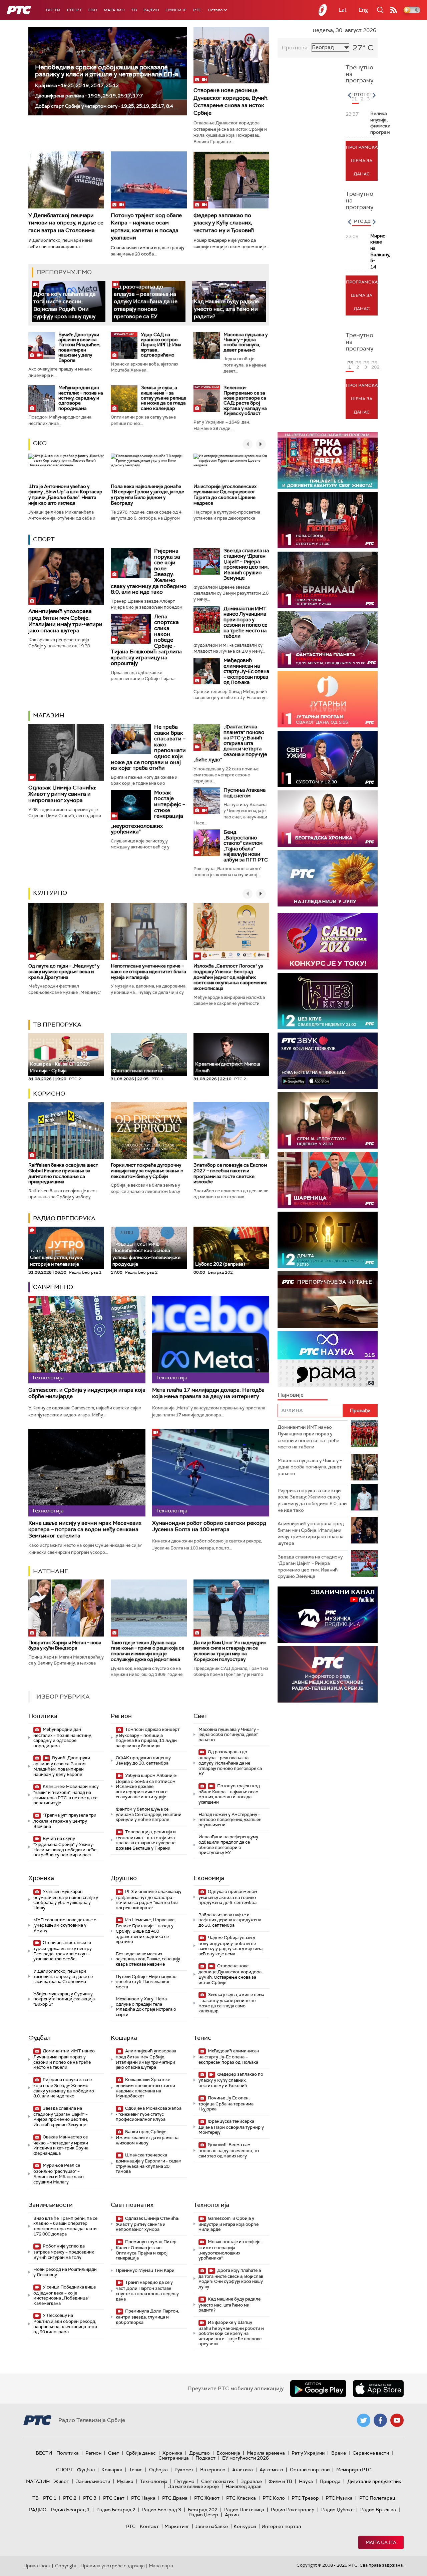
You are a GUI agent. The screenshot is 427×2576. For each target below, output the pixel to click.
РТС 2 (70, 2498)
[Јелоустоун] (328, 1120)
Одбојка (158, 2470)
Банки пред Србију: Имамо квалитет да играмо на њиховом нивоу (147, 2137)
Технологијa (211, 2205)
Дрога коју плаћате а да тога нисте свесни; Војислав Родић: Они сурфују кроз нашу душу (65, 305)
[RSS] (394, 10)
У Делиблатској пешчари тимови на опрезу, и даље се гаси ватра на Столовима (66, 223)
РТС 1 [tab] (356, 97)
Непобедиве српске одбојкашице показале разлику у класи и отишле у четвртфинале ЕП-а (107, 71)
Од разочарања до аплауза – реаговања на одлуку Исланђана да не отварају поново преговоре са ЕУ (146, 302)
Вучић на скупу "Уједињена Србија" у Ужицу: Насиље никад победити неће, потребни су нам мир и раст (65, 1847)
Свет (200, 1716)
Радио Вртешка (378, 2510)
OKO (93, 10)
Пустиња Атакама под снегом (245, 793)
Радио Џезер (203, 2515)
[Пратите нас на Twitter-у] (364, 2420)
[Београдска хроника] (328, 819)
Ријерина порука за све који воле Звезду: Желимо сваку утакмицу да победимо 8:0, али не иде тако (64, 2088)
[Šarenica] (328, 1180)
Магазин (114, 10)
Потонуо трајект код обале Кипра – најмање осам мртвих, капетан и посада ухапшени (229, 1794)
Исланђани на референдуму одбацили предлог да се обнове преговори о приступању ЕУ (228, 1845)
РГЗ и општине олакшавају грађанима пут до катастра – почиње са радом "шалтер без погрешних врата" (149, 1900)
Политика (43, 1716)
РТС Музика (339, 2498)
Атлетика (243, 2470)
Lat (343, 10)
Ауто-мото (271, 2470)
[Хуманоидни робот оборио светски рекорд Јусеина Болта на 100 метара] (211, 1473)
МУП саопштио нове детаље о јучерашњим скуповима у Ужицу (65, 1925)
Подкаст (205, 2458)
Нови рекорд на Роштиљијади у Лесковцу (65, 2272)
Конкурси (245, 2526)
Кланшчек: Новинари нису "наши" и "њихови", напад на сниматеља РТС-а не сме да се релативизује (66, 1795)
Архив (232, 2515)
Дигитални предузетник (374, 2481)
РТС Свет (114, 2498)
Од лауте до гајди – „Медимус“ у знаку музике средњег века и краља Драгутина (64, 972)
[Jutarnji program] (328, 699)
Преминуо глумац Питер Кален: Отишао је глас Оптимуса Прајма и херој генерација (146, 2250)
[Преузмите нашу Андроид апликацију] (318, 2389)
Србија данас (141, 2453)
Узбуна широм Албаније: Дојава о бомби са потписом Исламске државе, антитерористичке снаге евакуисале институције (146, 1786)
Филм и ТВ (280, 2481)
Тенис (202, 2038)
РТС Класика (241, 2498)
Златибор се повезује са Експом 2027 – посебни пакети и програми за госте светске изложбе (230, 1173)
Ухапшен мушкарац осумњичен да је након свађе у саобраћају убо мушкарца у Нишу (66, 1900)
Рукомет (184, 2470)
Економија (209, 1878)
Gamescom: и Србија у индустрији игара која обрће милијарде (87, 1393)
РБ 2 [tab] (358, 365)
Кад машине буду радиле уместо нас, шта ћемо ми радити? (226, 309)
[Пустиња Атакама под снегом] (207, 801)
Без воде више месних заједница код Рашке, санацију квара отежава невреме (148, 1959)
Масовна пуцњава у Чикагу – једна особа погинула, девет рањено (246, 342)
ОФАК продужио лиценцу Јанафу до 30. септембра (143, 1760)
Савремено (53, 1287)
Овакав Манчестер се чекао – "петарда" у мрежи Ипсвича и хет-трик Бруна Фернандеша (61, 2145)
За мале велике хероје (193, 2486)
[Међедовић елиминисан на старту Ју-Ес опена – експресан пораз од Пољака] (207, 671)
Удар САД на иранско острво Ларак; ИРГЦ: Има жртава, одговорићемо (161, 345)
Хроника (41, 1878)
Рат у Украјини (308, 2453)
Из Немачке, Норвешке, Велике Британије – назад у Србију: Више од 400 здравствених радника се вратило (146, 1931)
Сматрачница (174, 2458)
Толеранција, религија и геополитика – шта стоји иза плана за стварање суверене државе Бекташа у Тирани (146, 1840)
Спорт (74, 10)
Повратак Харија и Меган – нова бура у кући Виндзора (65, 1645)
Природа (330, 2481)
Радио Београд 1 (70, 2510)
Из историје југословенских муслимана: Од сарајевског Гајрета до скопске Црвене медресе (225, 495)
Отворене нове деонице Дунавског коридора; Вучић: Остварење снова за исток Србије (231, 101)
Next (374, 95)
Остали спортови (310, 2470)
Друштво (124, 1878)
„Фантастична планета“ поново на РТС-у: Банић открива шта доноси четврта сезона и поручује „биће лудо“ (230, 743)
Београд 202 (203, 2510)
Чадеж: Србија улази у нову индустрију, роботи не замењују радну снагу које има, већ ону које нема (231, 1946)
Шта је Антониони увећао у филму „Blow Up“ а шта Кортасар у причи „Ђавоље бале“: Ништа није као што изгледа (65, 495)
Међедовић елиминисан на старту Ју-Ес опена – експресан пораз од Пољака (246, 671)
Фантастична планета (137, 1071)
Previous (349, 95)
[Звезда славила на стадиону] (207, 561)
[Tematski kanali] (328, 1359)
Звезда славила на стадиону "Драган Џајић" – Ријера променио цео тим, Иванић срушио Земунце (246, 564)
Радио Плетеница (244, 2510)
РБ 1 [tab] (350, 365)
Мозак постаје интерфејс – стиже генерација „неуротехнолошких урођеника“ (231, 2250)
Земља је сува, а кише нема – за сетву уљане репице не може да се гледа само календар (163, 398)
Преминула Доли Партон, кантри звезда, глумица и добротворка (147, 2317)
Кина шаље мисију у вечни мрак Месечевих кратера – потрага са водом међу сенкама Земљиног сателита (85, 1529)
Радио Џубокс (337, 2510)
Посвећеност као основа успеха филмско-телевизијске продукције (146, 1255)
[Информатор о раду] (328, 1674)
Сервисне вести (371, 2453)
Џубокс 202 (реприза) (220, 1264)
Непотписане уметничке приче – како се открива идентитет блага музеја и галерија (148, 972)
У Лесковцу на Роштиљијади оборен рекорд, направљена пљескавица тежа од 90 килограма (65, 2324)
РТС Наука (143, 2498)
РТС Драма (175, 2498)
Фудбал (40, 2038)
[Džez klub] (328, 1001)
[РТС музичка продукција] (328, 1615)
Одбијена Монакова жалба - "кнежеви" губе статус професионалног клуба (149, 2114)
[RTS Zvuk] (328, 1061)
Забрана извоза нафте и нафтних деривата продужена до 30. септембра (230, 1920)
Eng (363, 10)
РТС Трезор (305, 2498)
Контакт (149, 2526)
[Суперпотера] (328, 520)
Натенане (51, 1571)
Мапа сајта (381, 2542)
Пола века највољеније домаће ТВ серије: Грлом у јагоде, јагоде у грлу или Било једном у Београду (147, 495)
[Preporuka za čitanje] (328, 1300)
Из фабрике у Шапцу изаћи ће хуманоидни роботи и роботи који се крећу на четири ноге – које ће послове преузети (231, 2333)
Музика (125, 2481)
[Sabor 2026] (328, 941)
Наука (306, 2481)
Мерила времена (266, 2453)
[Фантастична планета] (328, 639)
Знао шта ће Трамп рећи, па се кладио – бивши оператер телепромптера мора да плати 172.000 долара (65, 2226)
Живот (62, 2481)
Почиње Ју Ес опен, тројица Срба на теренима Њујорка (226, 2104)
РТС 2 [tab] (363, 97)
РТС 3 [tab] (369, 97)
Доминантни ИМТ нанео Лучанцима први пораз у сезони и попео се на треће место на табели (246, 622)
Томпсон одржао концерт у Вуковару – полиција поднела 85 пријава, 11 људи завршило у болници (148, 1738)
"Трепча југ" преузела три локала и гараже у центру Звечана (65, 1821)
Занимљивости (51, 2205)
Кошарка (124, 2038)
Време (339, 2453)
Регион (121, 1716)
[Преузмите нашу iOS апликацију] (378, 2389)
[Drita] (328, 1240)
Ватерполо (213, 2470)
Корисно (49, 1094)
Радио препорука (64, 1218)
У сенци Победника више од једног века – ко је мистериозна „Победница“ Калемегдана (65, 2295)
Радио (151, 10)
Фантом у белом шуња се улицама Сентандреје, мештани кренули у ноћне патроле (149, 1814)
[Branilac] (328, 580)
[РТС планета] (323, 10)
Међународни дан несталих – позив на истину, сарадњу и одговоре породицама (81, 398)
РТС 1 (50, 2498)
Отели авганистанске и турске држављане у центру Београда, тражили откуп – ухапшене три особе (63, 1951)
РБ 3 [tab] (366, 365)
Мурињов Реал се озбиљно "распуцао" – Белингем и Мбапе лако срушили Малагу (59, 2173)
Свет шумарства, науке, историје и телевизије (57, 1258)
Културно (50, 893)
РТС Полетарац (377, 2498)
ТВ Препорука (57, 1025)
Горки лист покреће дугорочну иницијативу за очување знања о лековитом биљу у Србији (147, 1171)
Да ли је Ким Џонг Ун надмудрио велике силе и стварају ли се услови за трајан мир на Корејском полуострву (230, 1651)
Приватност (37, 2566)
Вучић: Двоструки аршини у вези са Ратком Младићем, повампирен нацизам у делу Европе (79, 347)
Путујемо (184, 2481)
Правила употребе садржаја (113, 2566)
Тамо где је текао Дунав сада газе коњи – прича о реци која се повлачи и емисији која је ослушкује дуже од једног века (147, 1651)
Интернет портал (281, 2526)
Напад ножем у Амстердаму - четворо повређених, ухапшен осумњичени (230, 1820)
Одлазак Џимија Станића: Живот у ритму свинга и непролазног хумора (62, 794)
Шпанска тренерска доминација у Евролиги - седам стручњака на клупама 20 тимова (149, 2163)
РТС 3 (90, 2498)
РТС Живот (207, 2498)
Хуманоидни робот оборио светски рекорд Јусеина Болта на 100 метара (209, 1526)
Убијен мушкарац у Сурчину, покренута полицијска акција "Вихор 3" (64, 1999)
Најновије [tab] (291, 1395)
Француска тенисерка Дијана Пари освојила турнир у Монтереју (231, 2127)
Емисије (176, 10)
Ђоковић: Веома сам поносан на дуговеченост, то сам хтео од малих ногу (229, 2150)
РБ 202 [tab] (374, 365)
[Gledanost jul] (328, 878)
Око (40, 443)
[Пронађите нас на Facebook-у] (380, 2420)
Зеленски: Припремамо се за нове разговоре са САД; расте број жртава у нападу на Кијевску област (245, 400)
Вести (53, 10)
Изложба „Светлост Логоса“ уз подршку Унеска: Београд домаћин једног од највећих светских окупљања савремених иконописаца (230, 977)
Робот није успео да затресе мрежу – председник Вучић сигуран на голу (64, 2252)
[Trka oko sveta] (328, 460)
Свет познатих (132, 2205)
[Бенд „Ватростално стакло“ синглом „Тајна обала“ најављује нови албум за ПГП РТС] (207, 843)
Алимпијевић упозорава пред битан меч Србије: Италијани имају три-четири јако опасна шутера (65, 621)
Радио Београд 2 (116, 2510)
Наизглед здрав (244, 2486)
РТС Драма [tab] (366, 221)
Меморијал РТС (354, 2470)
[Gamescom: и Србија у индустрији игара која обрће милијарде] (87, 1340)
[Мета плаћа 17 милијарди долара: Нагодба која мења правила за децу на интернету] (211, 1340)
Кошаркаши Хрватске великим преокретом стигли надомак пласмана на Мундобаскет (145, 2088)
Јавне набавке (211, 2526)
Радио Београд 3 (162, 2510)
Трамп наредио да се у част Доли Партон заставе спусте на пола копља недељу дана (147, 2291)
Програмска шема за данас (362, 161)
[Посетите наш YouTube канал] (397, 2420)
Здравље (251, 2481)
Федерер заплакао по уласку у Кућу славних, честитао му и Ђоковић (224, 223)
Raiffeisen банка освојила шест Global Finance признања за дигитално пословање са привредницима (63, 1173)
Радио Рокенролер (293, 2510)
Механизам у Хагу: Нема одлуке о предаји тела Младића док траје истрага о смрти (146, 2007)
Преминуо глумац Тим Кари (145, 2270)
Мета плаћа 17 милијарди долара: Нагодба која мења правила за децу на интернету (208, 1393)
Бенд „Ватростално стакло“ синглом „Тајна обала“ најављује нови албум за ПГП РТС (246, 846)
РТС (197, 10)
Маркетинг (177, 2526)
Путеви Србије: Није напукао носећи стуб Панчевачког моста (146, 1982)
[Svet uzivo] (328, 759)
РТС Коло (274, 2498)
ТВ (134, 10)
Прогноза (295, 48)
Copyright (66, 2566)
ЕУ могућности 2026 (246, 2458)
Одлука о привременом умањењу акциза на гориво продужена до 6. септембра (228, 1897)
